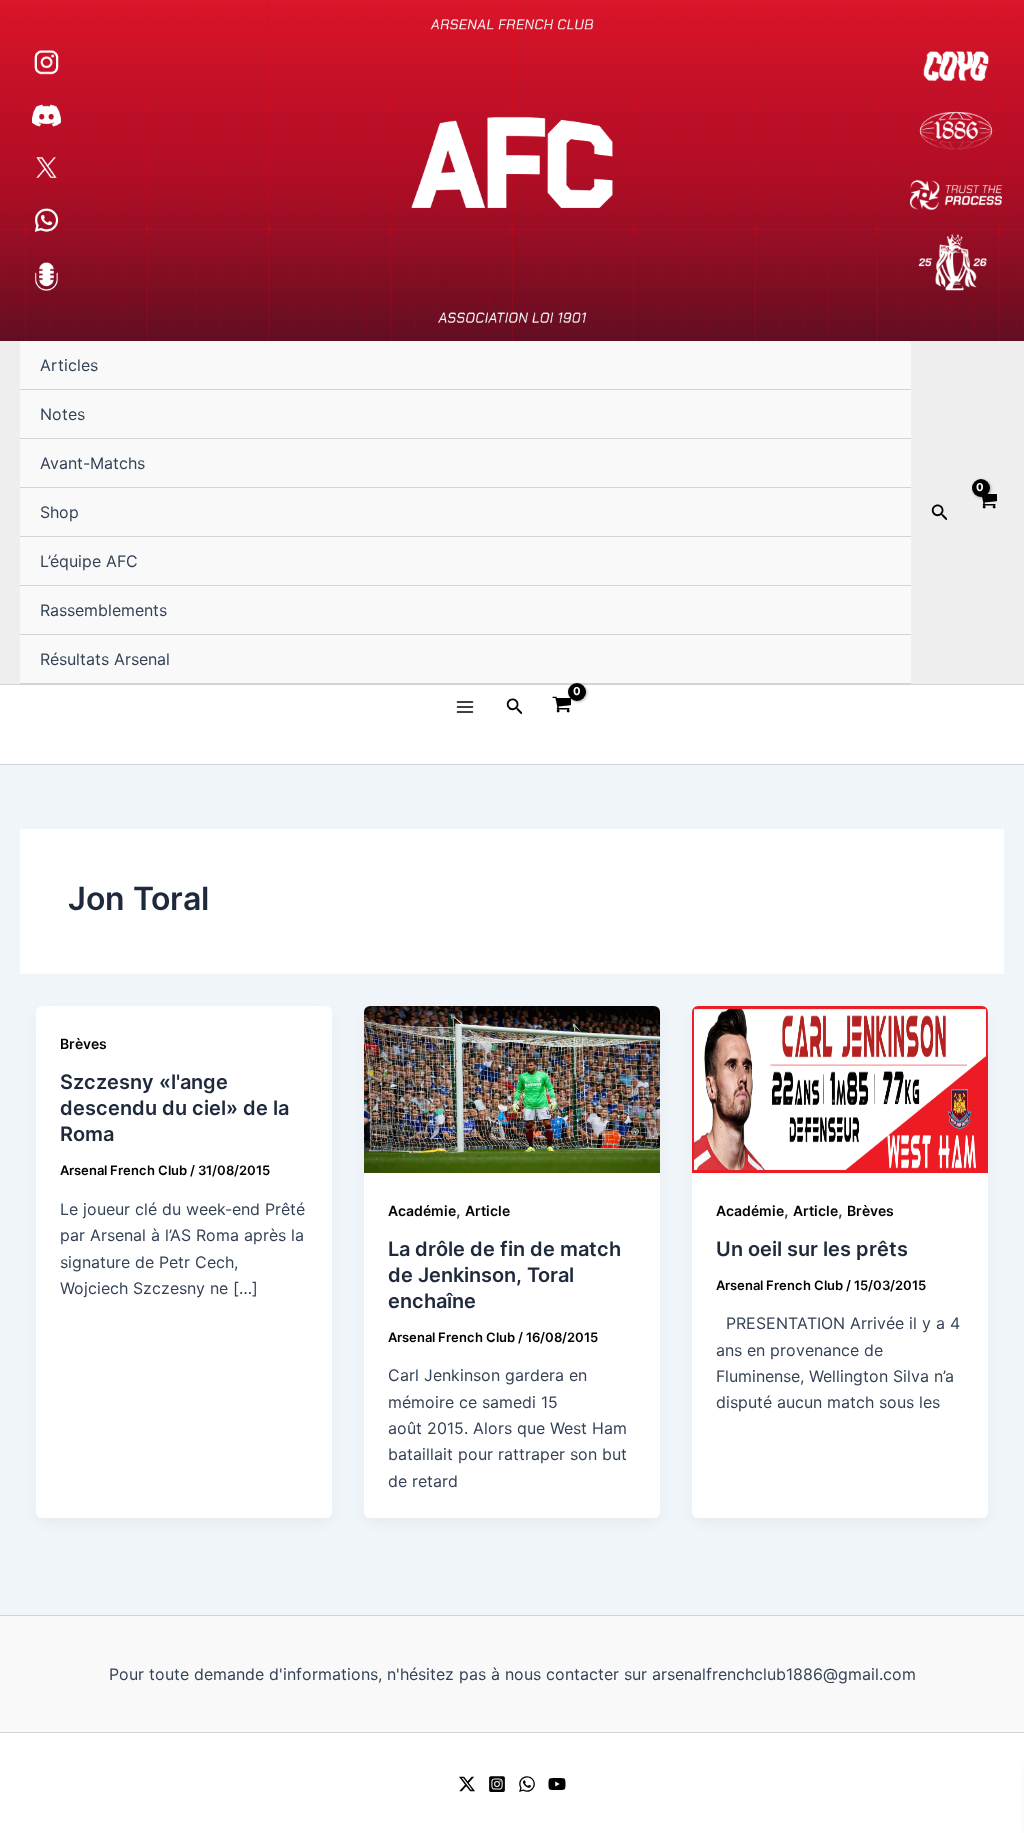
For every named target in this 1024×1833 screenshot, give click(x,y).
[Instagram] (497, 1784)
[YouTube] (557, 1784)
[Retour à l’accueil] (512, 170)
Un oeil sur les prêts (812, 1249)
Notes (62, 414)
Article (487, 1210)
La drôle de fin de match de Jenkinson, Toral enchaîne (504, 1275)
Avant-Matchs (92, 463)
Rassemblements (103, 610)
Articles (69, 365)
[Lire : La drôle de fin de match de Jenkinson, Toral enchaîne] (512, 1088)
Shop (59, 512)
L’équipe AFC (89, 561)
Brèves (83, 1043)
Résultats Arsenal (105, 659)
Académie (422, 1210)
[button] (940, 512)
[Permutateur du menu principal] (464, 706)
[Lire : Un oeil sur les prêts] (840, 1088)
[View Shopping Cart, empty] (986, 513)
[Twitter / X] (467, 1784)
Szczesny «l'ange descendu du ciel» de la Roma (174, 1108)
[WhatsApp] (527, 1784)
